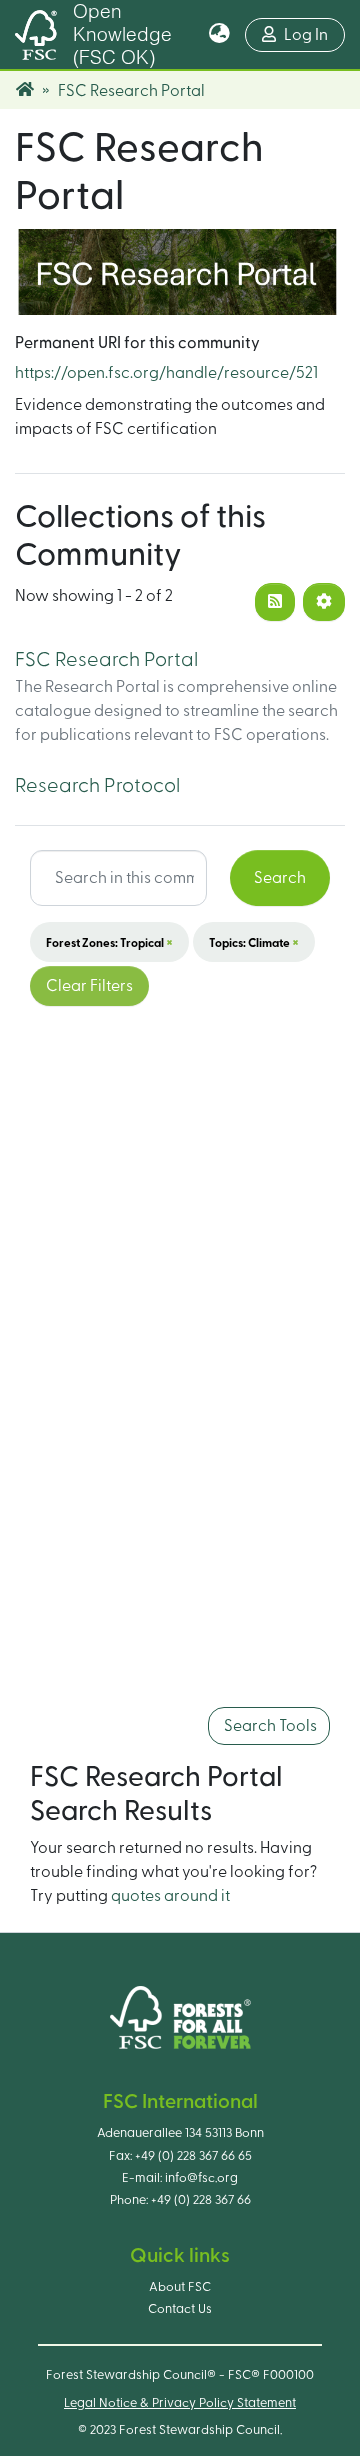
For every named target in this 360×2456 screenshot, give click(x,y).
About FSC (180, 2287)
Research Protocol (97, 786)
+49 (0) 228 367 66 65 (193, 2156)
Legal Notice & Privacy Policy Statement (180, 2403)
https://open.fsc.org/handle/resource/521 (166, 373)
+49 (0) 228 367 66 (201, 2200)
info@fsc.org (201, 2178)
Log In (314, 34)
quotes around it (170, 1896)
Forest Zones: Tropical (109, 942)
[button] (219, 35)
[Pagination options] (324, 602)
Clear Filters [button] (89, 986)
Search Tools (269, 1726)
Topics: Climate (254, 942)
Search (280, 878)
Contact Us (180, 2309)
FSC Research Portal (106, 660)
